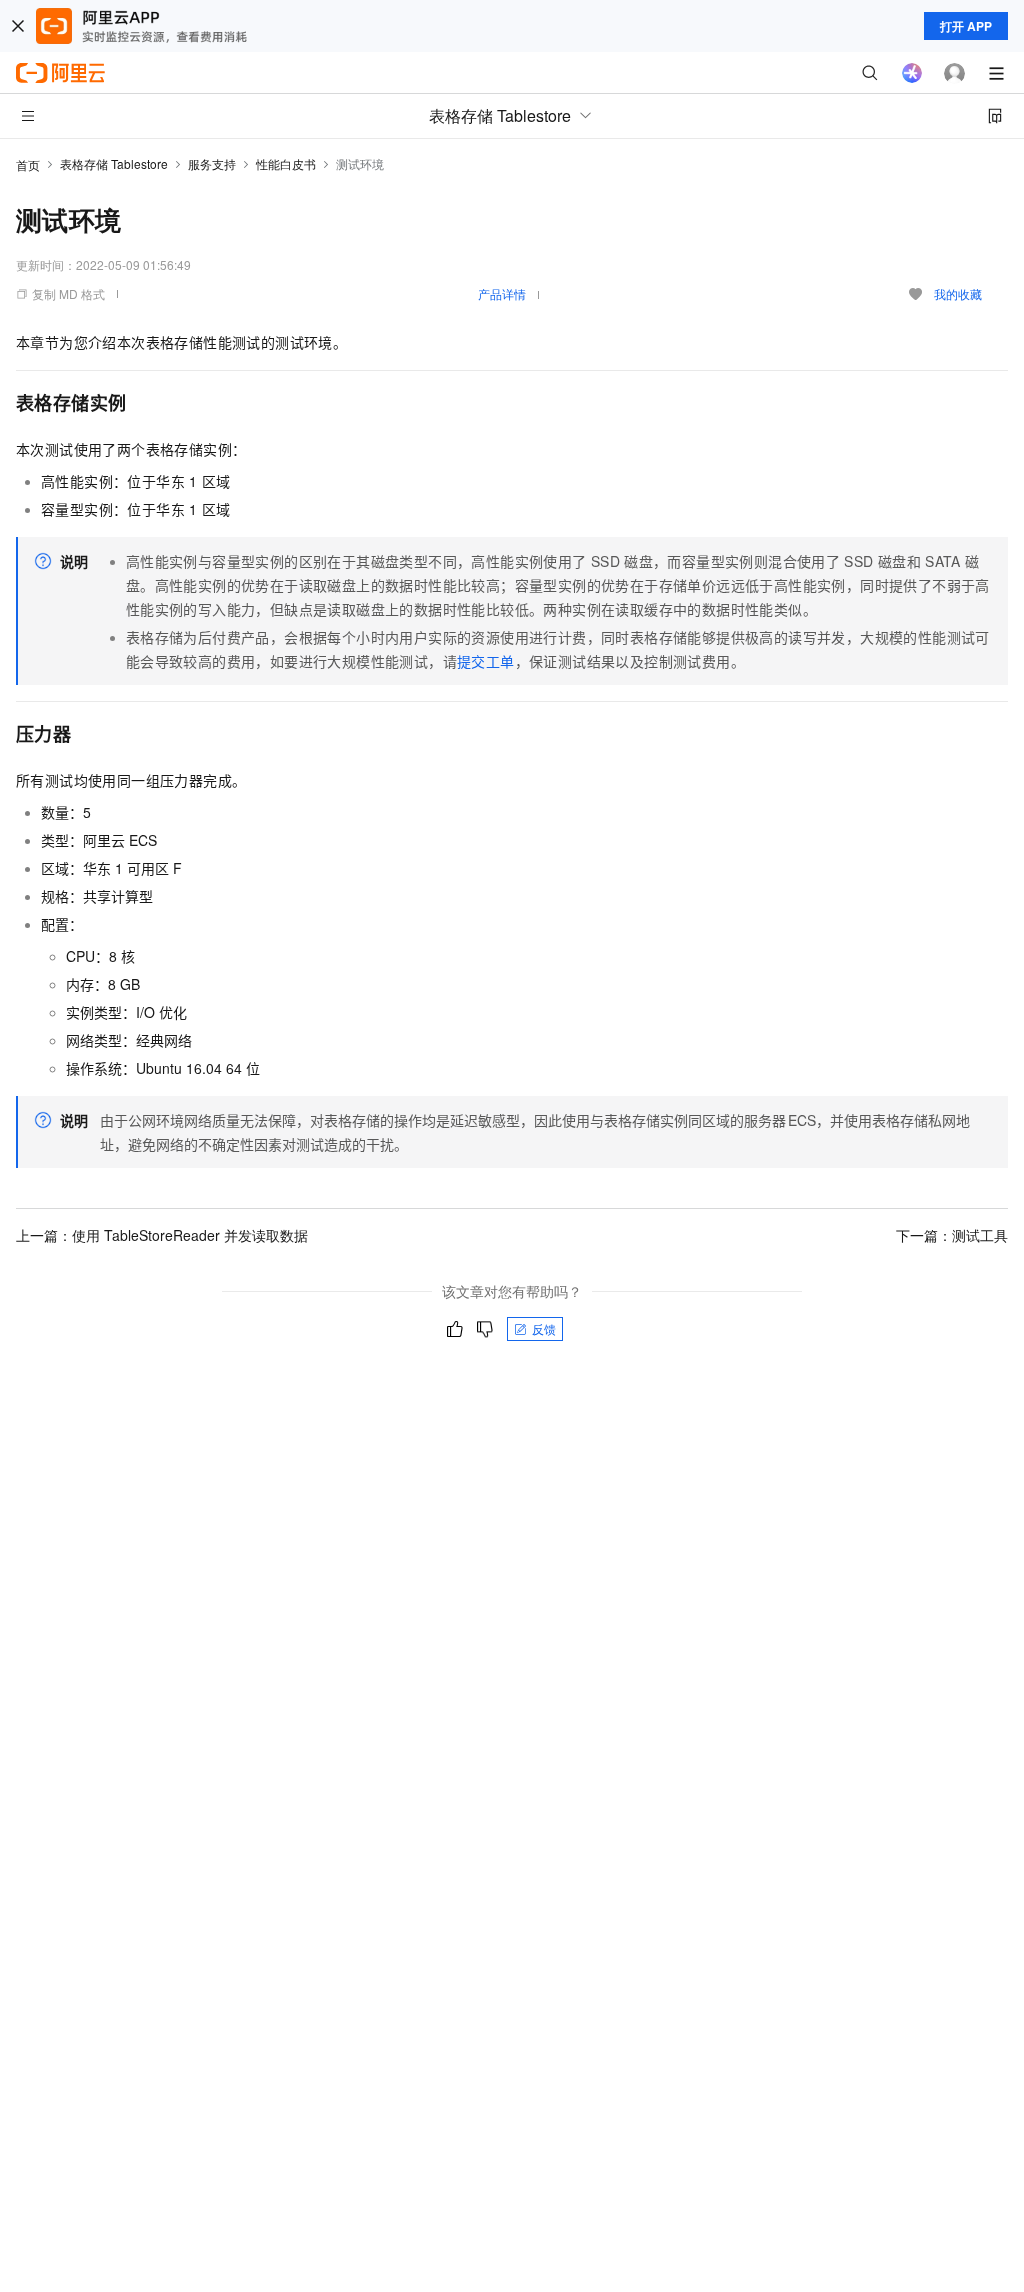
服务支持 (212, 163)
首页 (28, 164)
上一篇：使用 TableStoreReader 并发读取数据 (162, 1235)
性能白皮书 (286, 163)
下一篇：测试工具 (952, 1235)
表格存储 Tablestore (114, 163)
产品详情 (502, 293)
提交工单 (486, 661)
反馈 (544, 1328)
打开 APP (966, 26)
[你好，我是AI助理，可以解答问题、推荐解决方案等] (912, 73)
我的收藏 (958, 293)
